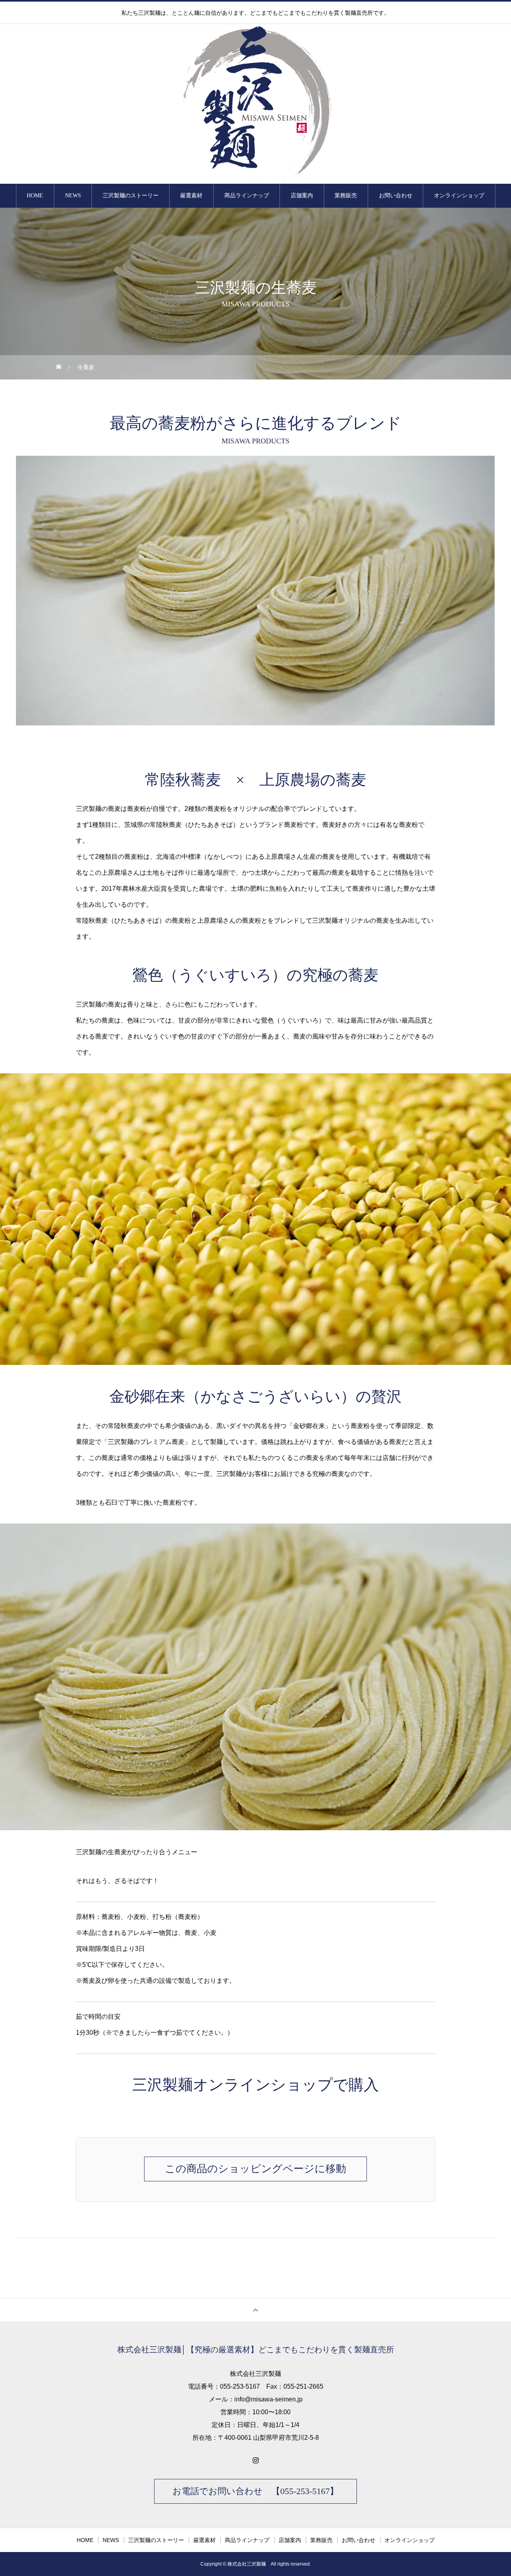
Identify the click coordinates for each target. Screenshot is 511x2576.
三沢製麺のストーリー (131, 196)
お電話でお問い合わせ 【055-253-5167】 (255, 2491)
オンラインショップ (459, 196)
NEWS (73, 196)
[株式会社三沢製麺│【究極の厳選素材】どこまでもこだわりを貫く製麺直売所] (255, 104)
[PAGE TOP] (255, 2310)
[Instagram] (255, 2460)
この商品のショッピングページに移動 (255, 2169)
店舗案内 (302, 196)
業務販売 (346, 196)
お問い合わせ (396, 196)
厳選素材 (191, 196)
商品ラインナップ (247, 196)
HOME (35, 196)
